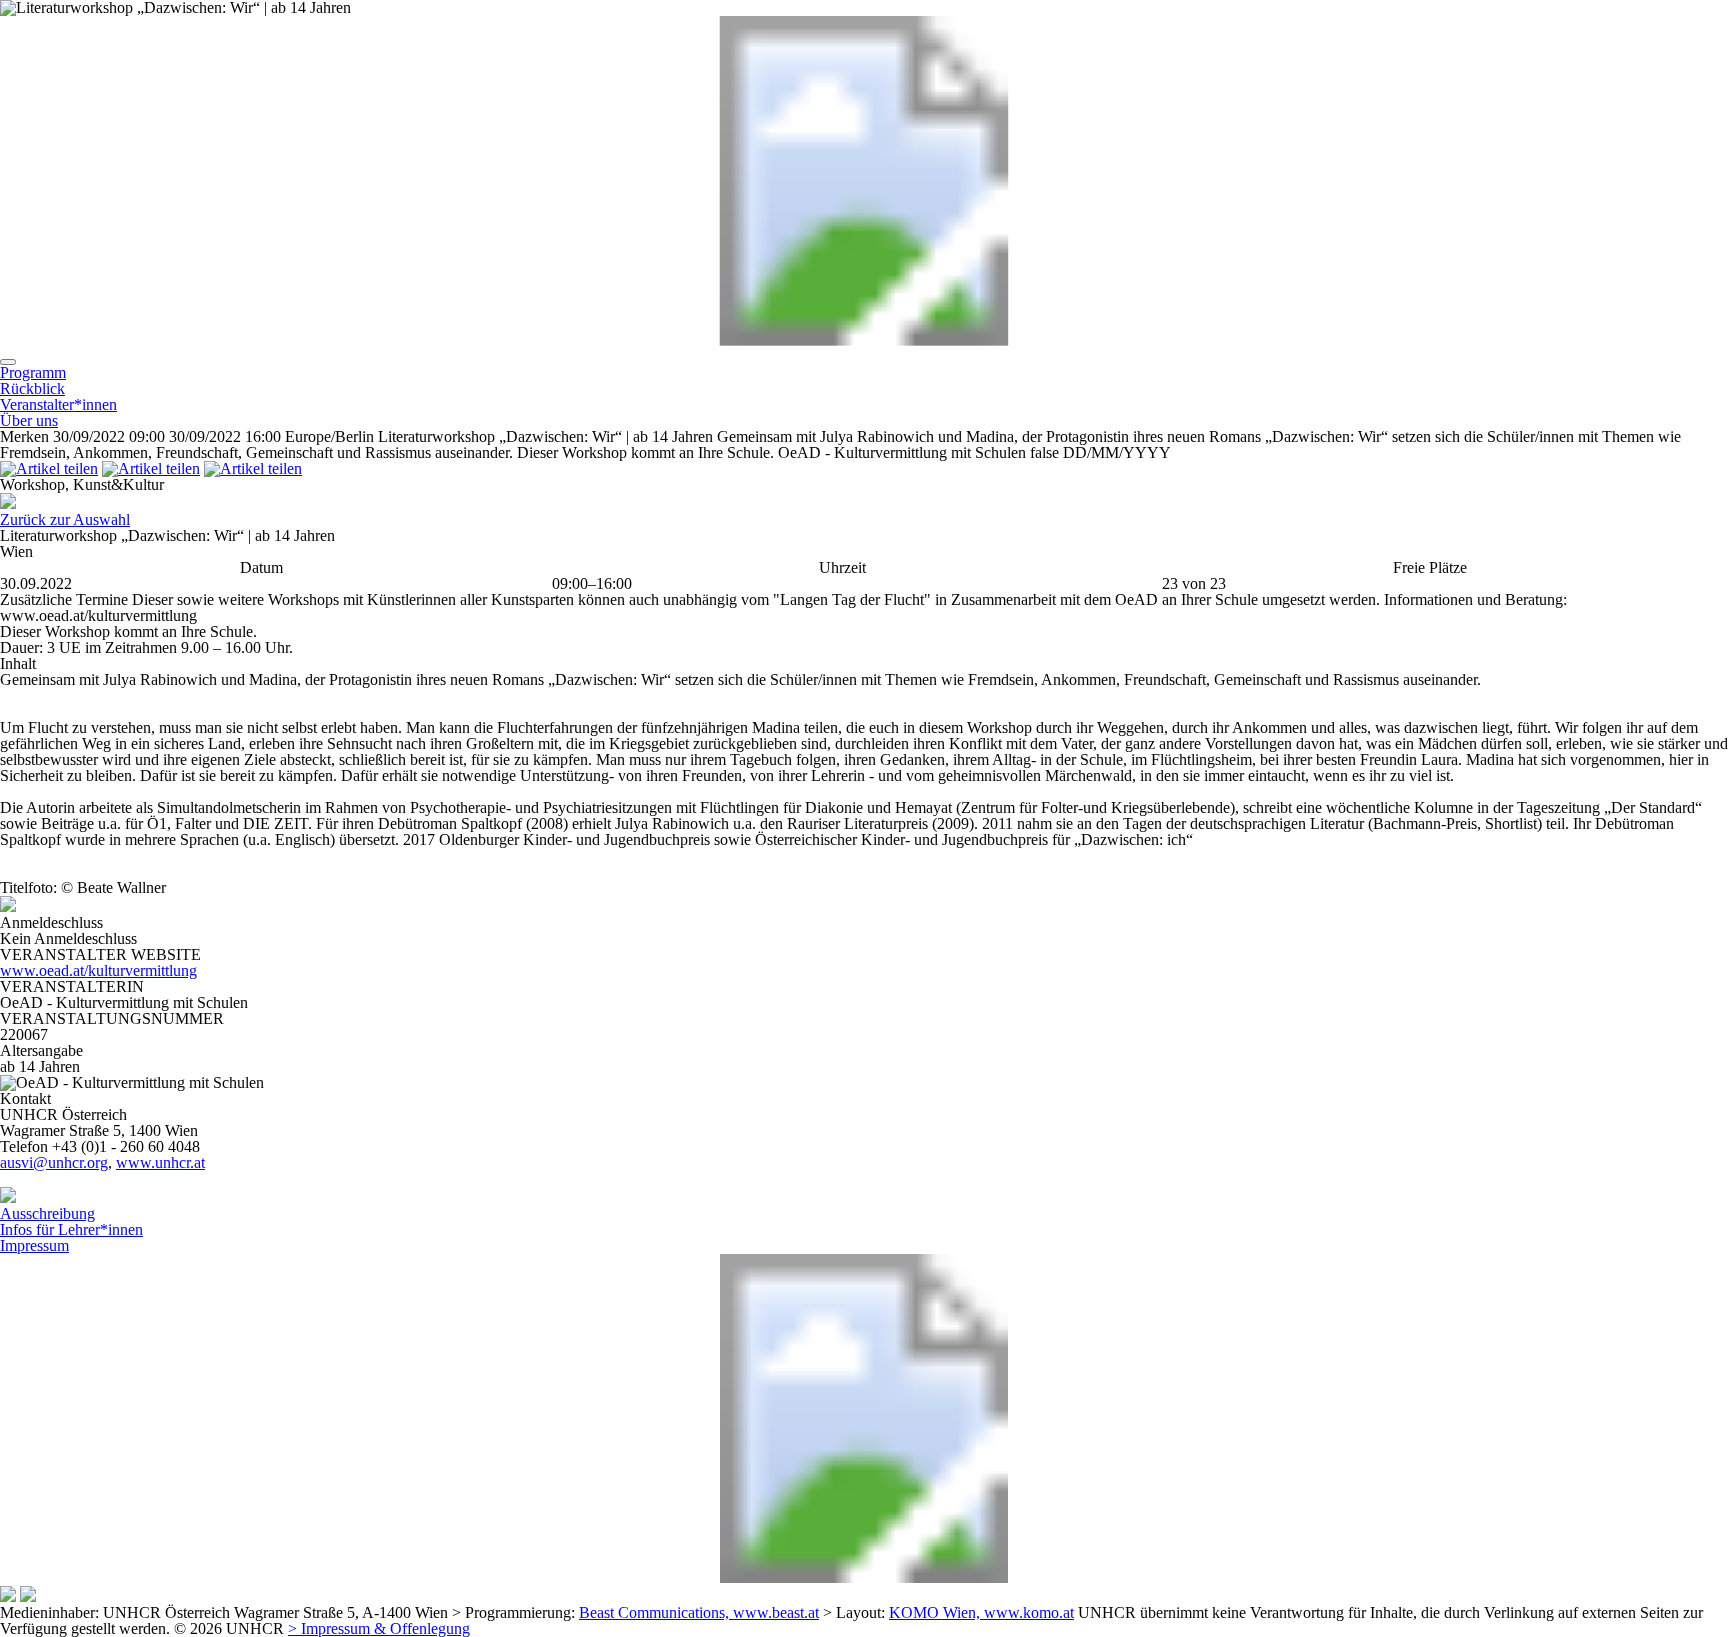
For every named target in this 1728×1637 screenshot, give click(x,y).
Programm (33, 372)
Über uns (29, 420)
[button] (8, 362)
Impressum (34, 1245)
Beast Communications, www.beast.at (699, 1612)
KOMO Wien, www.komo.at (981, 1612)
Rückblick (32, 388)
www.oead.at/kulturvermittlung (98, 970)
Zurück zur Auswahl (65, 519)
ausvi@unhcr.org (54, 1162)
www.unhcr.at (160, 1162)
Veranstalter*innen (58, 404)
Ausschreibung (47, 1213)
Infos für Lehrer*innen (71, 1229)
